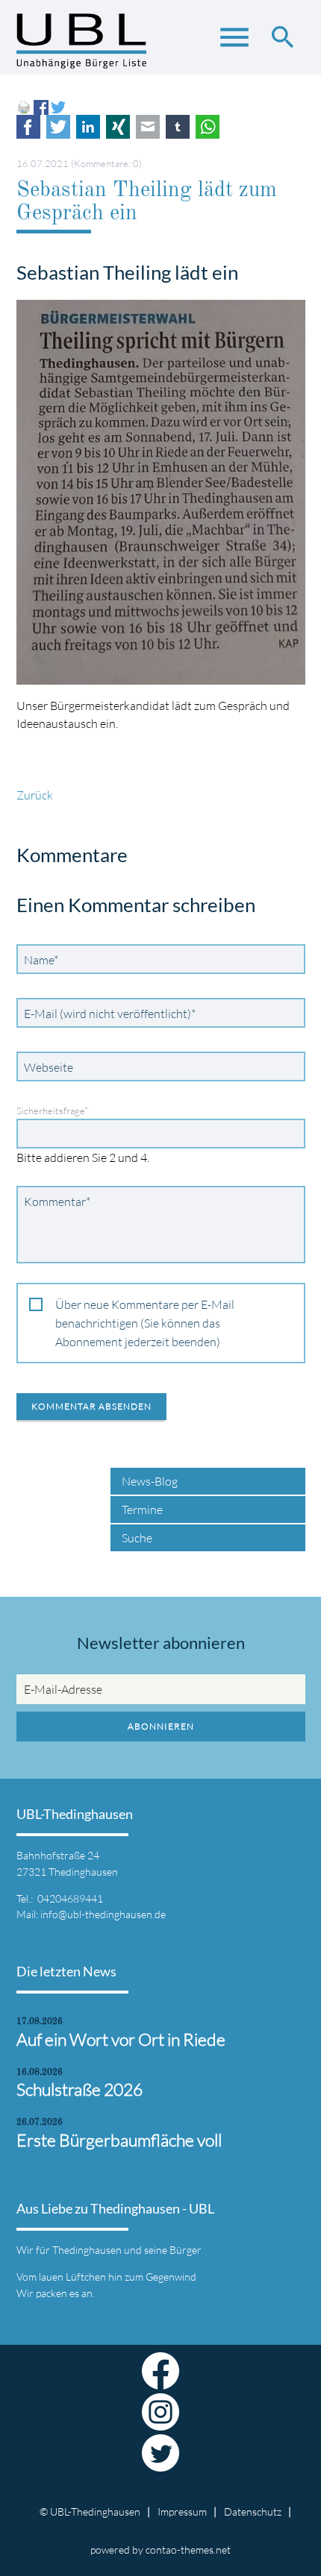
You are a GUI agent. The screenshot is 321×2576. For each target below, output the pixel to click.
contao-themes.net (188, 2550)
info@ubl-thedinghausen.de (103, 1914)
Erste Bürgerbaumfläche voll (119, 2140)
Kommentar (57, 1201)
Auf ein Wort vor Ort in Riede (121, 2039)
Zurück (35, 795)
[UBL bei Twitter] (160, 2463)
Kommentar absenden (91, 1406)
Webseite (49, 1067)
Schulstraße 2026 (80, 2089)
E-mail (148, 127)
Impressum (182, 2511)
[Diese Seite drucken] (24, 106)
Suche (137, 1538)
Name (44, 959)
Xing (118, 127)
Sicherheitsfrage (52, 1110)
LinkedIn (88, 127)
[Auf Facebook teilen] (41, 106)
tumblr (178, 127)
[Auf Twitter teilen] (58, 106)
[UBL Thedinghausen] (81, 45)
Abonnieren (161, 1726)
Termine (142, 1510)
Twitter (58, 127)
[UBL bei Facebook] (160, 2381)
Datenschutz (253, 2511)
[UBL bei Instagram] (160, 2422)
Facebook (28, 127)
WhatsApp (208, 127)
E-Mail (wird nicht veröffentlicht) (109, 1013)
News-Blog (150, 1481)
